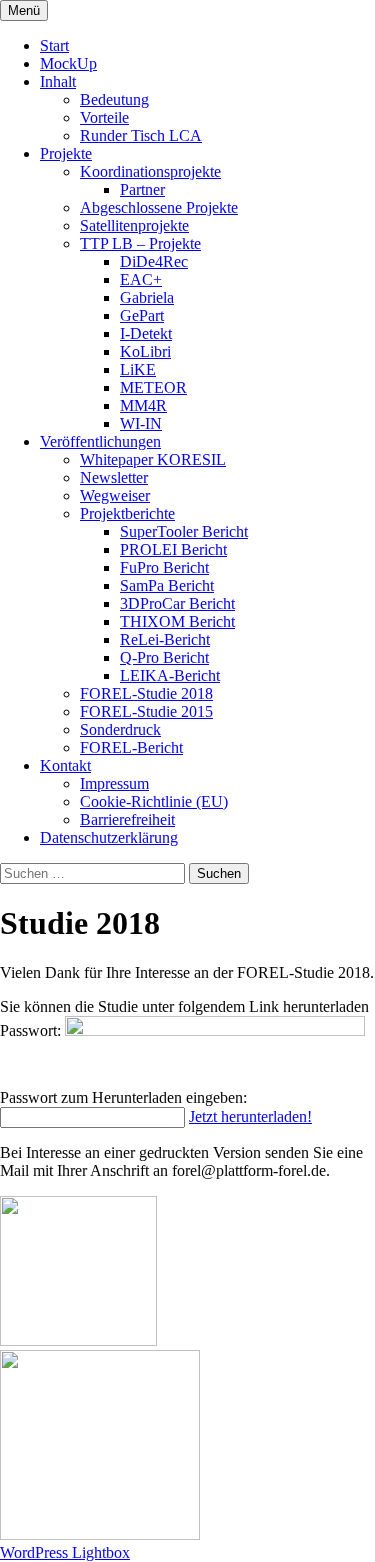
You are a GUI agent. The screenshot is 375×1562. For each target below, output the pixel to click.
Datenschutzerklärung (109, 837)
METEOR (153, 387)
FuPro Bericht (164, 567)
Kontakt (65, 765)
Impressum (114, 783)
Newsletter (114, 477)
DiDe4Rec (154, 261)
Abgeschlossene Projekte (159, 207)
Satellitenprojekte (134, 225)
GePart (142, 315)
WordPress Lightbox (65, 1552)
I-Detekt (146, 333)
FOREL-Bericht (131, 747)
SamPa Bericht (167, 585)
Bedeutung (114, 99)
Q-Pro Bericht (164, 657)
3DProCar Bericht (177, 603)
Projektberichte (127, 513)
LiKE (138, 369)
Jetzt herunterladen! (250, 1116)
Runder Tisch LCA (141, 135)
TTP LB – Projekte (140, 243)
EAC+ (141, 279)
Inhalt (58, 81)
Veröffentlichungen (100, 441)
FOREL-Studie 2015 (146, 711)
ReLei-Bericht (165, 639)
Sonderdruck (120, 729)
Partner (142, 189)
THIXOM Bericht (177, 621)
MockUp (68, 63)
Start (54, 45)
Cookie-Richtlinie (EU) (154, 801)
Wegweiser (115, 495)
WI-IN (141, 423)
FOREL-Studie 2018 (146, 693)
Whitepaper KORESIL (153, 459)
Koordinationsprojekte (150, 171)
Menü (24, 10)
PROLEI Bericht (173, 549)
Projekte (66, 153)
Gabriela (147, 297)
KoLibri (145, 351)
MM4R (143, 405)
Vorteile (104, 117)
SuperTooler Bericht (184, 531)
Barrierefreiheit (127, 819)
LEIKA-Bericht (170, 675)
